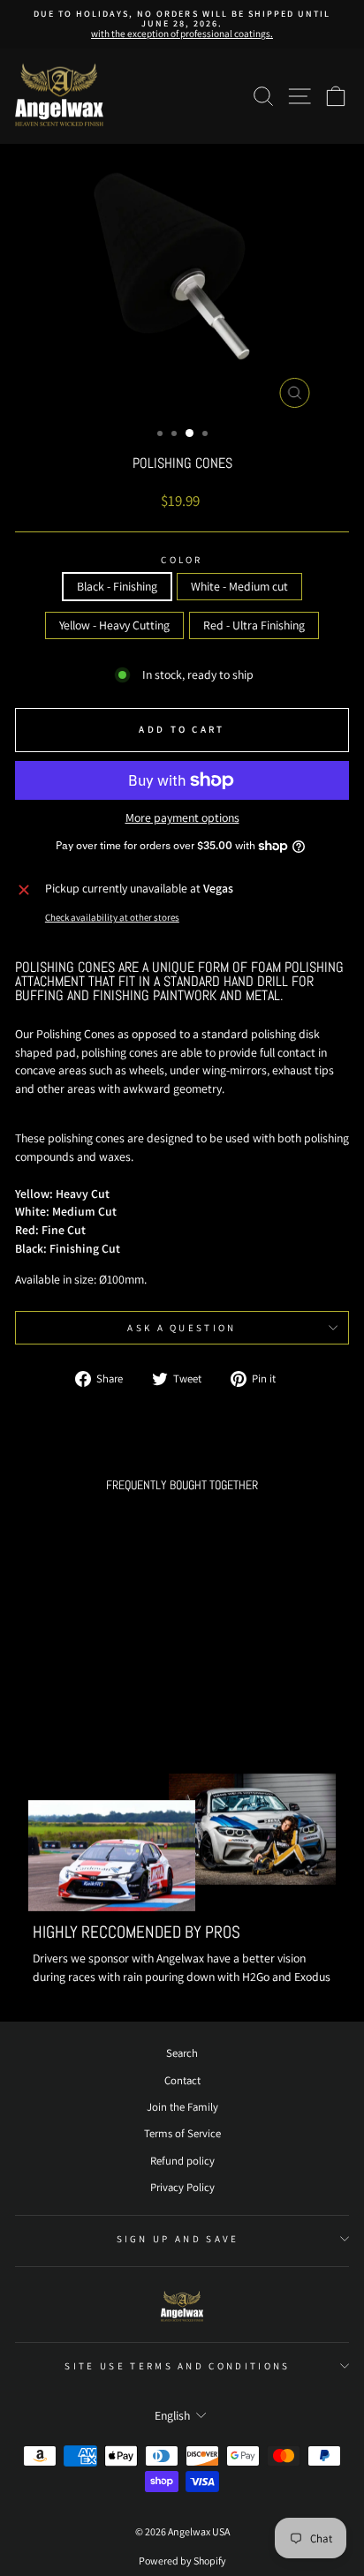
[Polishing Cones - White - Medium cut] (68, 1695)
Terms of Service (182, 2133)
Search (182, 2053)
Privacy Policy (182, 2187)
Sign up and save (178, 2239)
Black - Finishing (117, 586)
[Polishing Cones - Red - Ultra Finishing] (109, 1695)
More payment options (182, 818)
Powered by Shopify (182, 2561)
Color (182, 560)
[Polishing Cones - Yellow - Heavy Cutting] (89, 1695)
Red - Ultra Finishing (254, 625)
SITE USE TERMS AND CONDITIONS (177, 2366)
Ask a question (182, 1328)
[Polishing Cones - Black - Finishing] (48, 1695)
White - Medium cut (239, 586)
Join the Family (182, 2107)
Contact (182, 2080)
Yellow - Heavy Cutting (114, 625)
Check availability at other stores (112, 917)
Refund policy (182, 2161)
